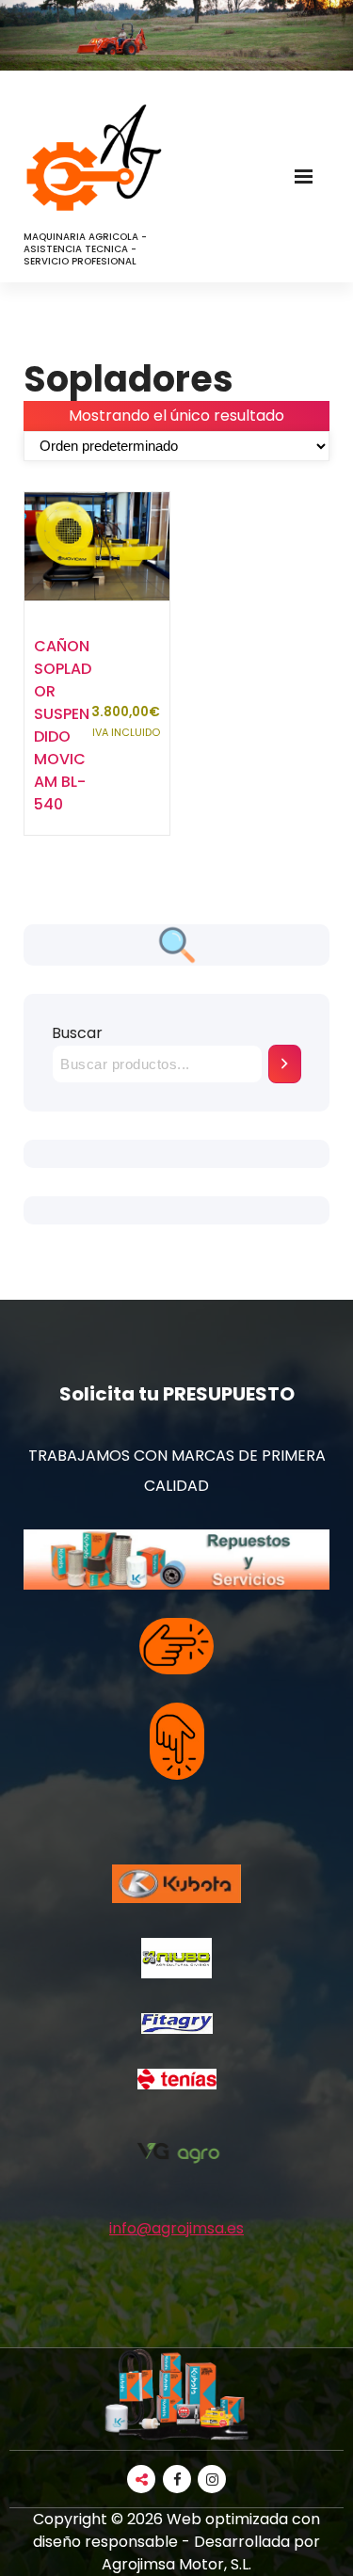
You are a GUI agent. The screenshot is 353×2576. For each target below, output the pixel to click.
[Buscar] (285, 1064)
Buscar (77, 1033)
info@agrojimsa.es (176, 2228)
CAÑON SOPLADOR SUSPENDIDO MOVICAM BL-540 (63, 725)
